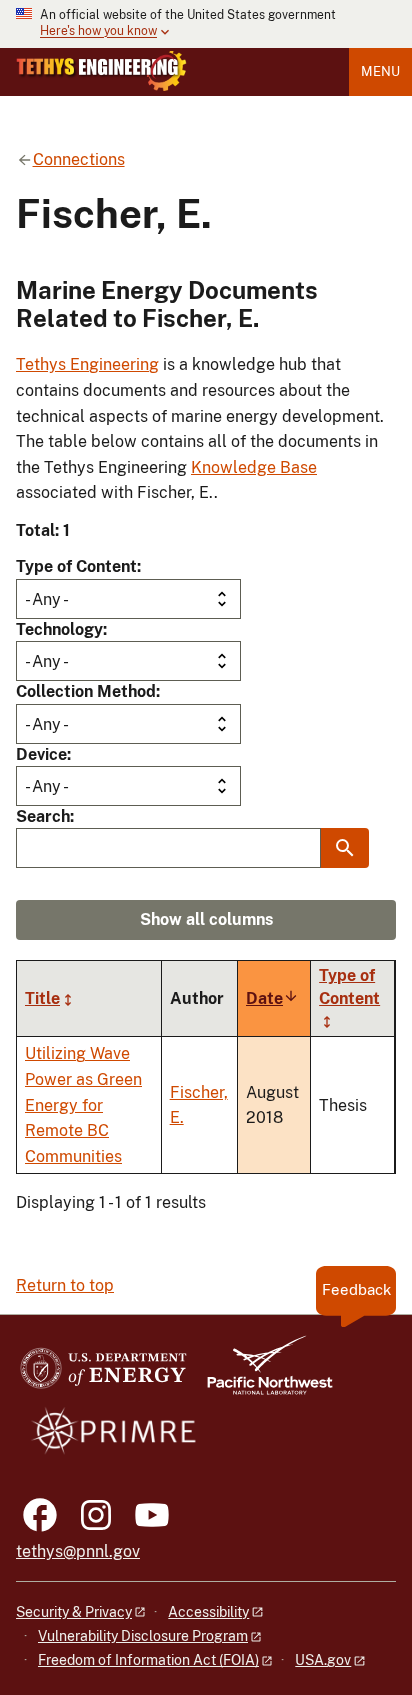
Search (43, 816)
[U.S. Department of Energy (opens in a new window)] (103, 1374)
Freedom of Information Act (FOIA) (148, 1660)
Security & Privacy (74, 1612)
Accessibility (208, 1612)
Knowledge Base (254, 467)
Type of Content (76, 566)
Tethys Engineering (87, 364)
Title (42, 998)
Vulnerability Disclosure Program (143, 1636)
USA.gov (323, 1660)
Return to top (65, 1285)
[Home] (101, 71)
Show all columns (206, 919)
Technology (59, 629)
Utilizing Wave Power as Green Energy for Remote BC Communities (83, 1104)
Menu (380, 71)
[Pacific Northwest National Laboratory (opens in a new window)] (262, 1374)
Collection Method (86, 691)
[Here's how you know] (206, 24)
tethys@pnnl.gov (78, 1551)
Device (41, 754)
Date (272, 998)
